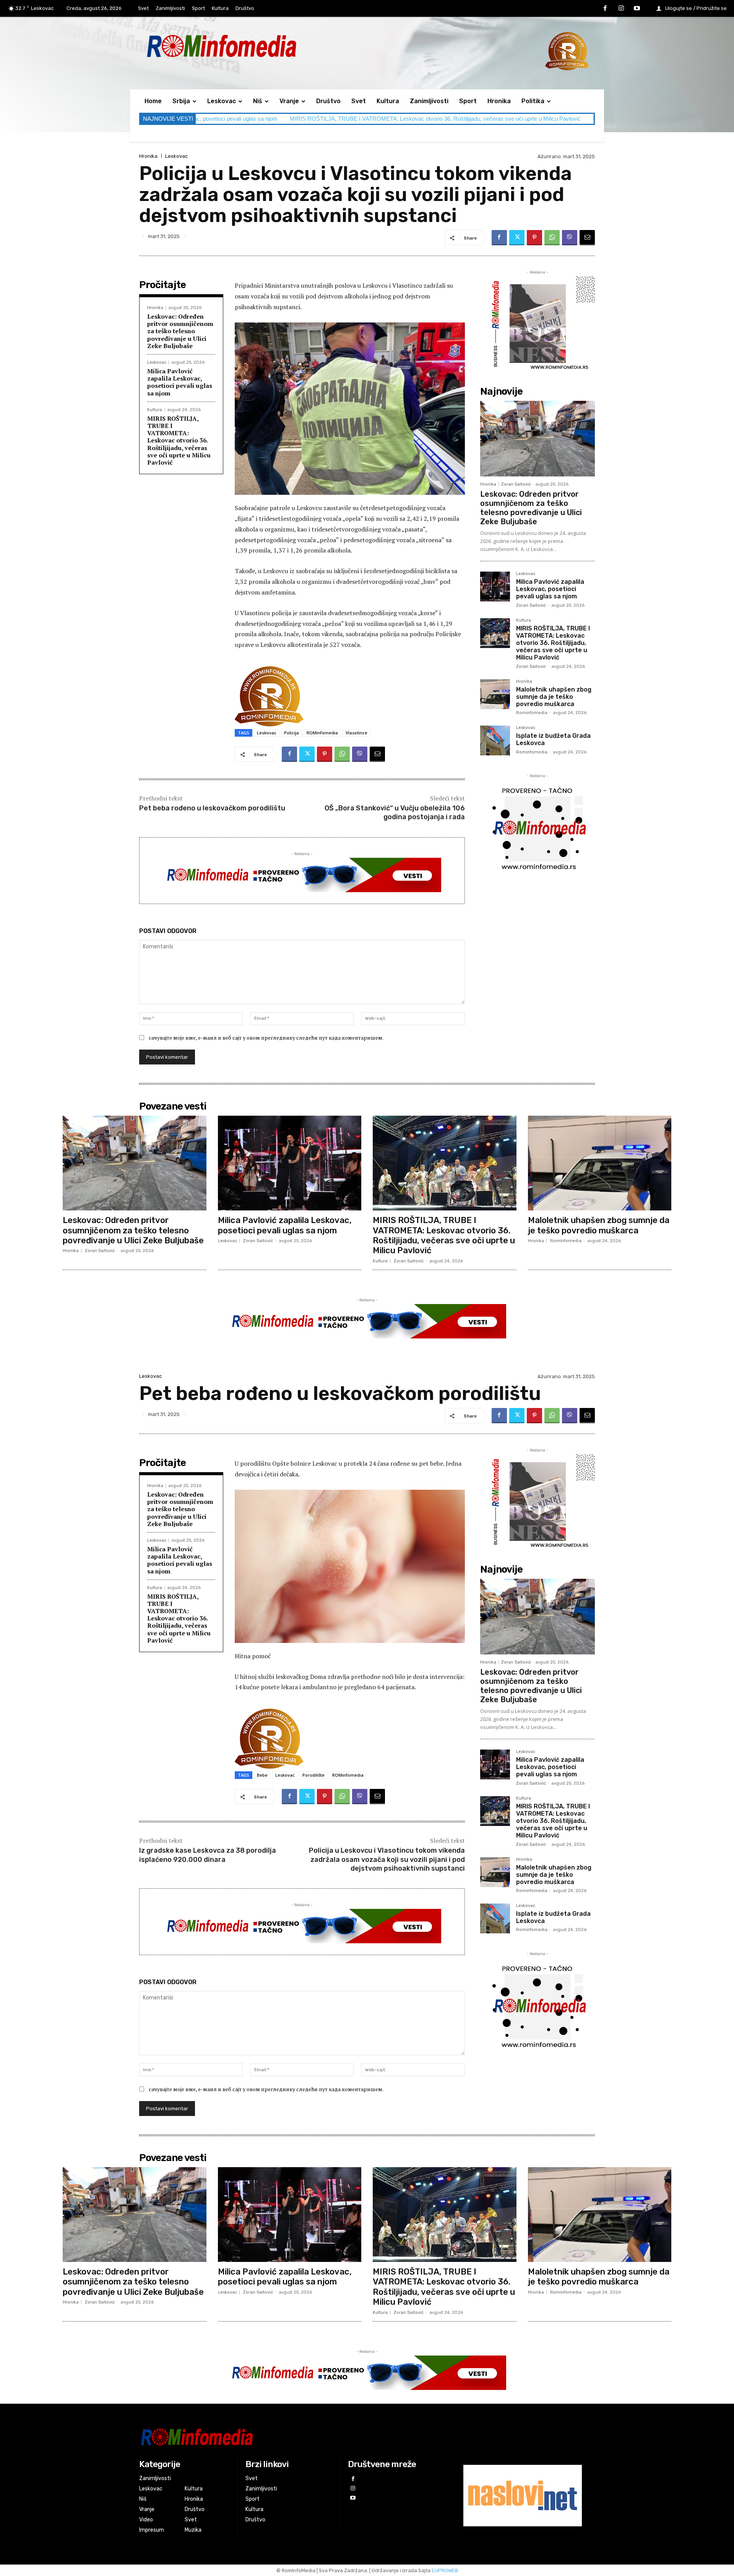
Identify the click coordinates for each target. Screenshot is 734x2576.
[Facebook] (605, 9)
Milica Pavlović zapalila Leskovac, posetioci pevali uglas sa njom (180, 382)
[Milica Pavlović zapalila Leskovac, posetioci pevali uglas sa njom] (495, 586)
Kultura (155, 410)
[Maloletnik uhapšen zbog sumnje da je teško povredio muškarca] (495, 694)
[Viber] (570, 238)
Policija (291, 733)
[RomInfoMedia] (289, 2437)
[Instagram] (621, 9)
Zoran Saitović (516, 484)
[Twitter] (517, 238)
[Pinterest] (534, 238)
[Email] (587, 238)
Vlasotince (356, 733)
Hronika (148, 156)
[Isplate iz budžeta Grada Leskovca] (495, 740)
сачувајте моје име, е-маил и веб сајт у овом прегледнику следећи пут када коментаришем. (266, 1038)
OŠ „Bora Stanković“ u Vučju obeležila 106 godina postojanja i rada (395, 812)
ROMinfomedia (322, 733)
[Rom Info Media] (256, 46)
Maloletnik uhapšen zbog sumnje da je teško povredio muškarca (475, 119)
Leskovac (176, 156)
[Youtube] (637, 9)
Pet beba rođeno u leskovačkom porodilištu (212, 808)
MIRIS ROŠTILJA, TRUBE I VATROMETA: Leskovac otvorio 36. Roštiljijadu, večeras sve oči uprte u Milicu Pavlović (237, 119)
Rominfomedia (532, 713)
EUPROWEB (445, 2570)
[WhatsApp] (552, 238)
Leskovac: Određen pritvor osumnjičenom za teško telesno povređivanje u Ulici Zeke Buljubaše (180, 331)
